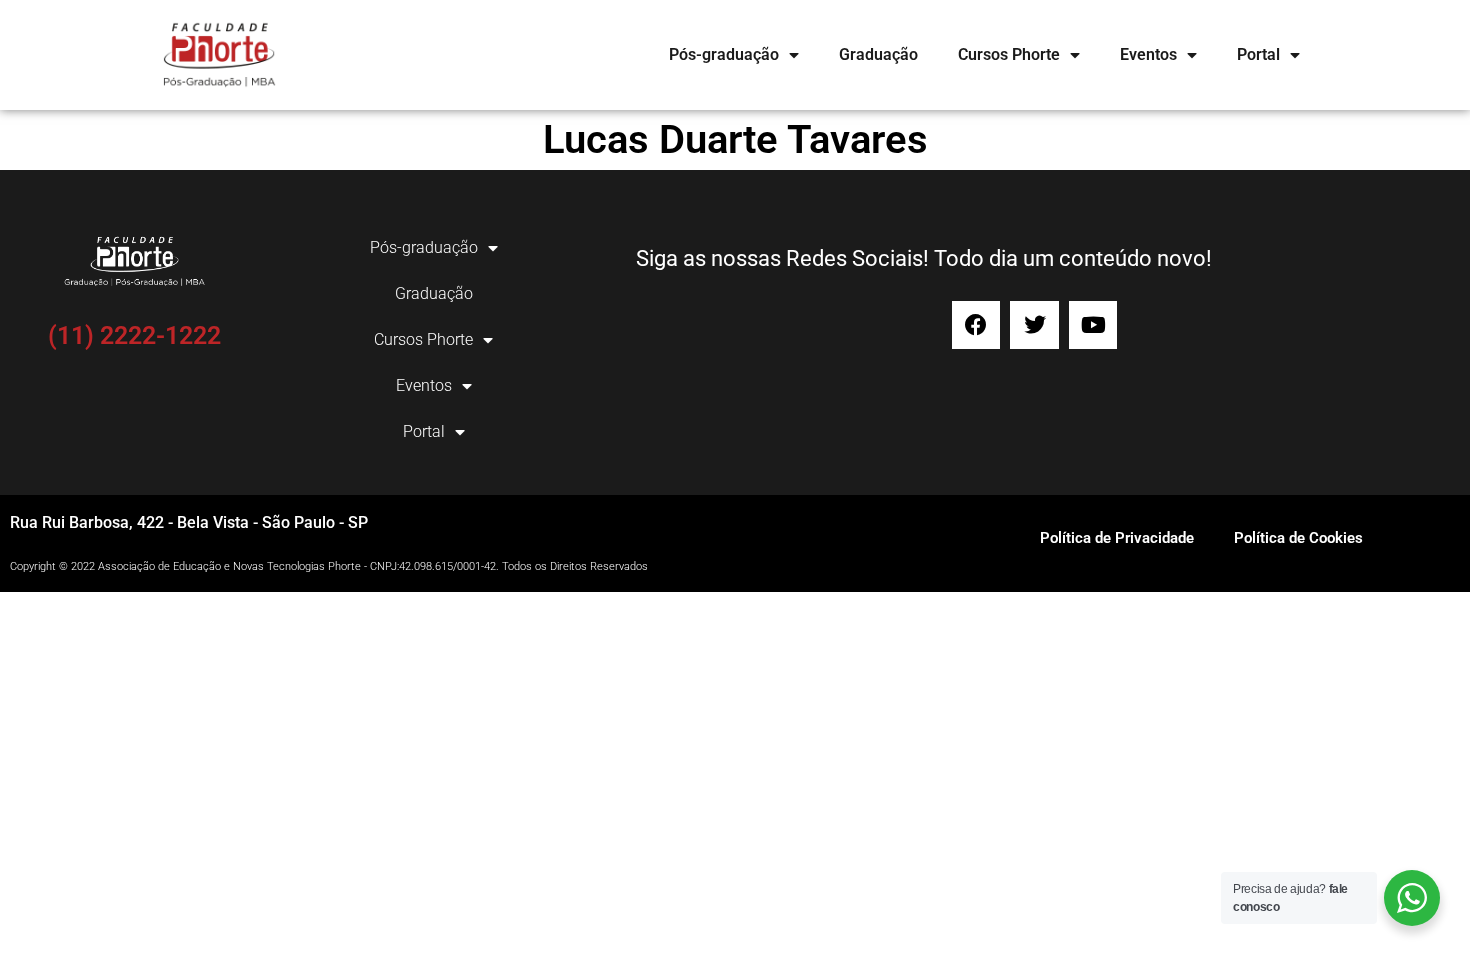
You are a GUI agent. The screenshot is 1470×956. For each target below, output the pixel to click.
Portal (1258, 54)
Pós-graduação (724, 54)
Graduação (878, 54)
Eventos (1148, 54)
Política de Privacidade (1117, 538)
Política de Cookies (1298, 538)
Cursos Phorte (1009, 54)
